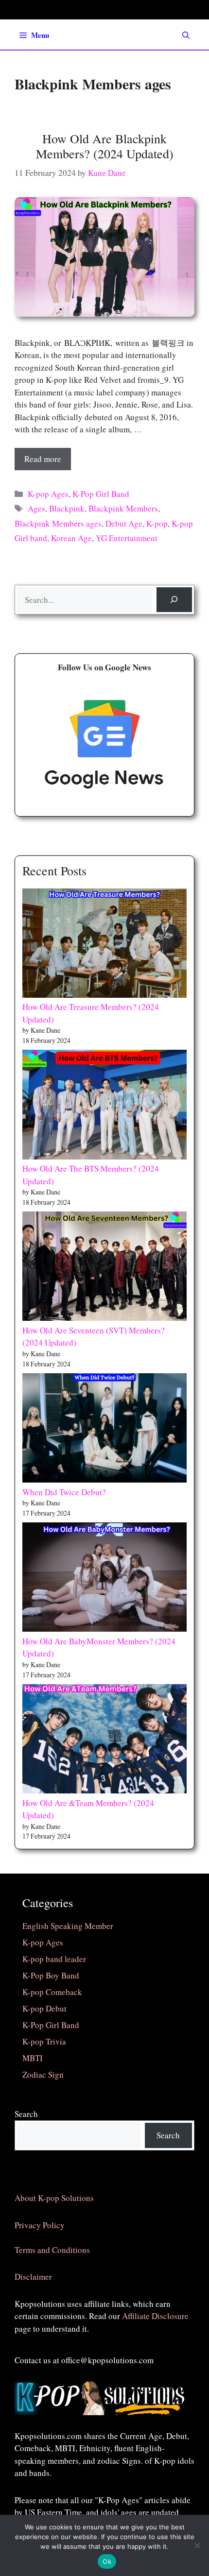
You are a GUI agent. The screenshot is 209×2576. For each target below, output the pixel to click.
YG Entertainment (127, 538)
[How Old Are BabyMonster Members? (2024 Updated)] (104, 1579)
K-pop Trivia (44, 2041)
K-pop (157, 523)
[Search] (174, 600)
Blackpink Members (123, 508)
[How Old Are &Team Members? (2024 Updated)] (104, 1740)
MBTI (33, 2058)
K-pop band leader (54, 1959)
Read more (43, 459)
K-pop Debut (44, 2008)
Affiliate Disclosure (155, 2316)
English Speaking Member (68, 1926)
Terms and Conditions (52, 2250)
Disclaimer (33, 2277)
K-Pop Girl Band (101, 494)
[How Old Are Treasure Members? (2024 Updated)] (104, 945)
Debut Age (124, 523)
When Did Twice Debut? (64, 1492)
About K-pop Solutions (54, 2198)
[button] (186, 35)
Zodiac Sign (43, 2074)
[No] (197, 2545)
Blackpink (67, 508)
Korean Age (71, 538)
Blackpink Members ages (58, 523)
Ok (107, 2561)
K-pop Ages (48, 494)
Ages (36, 508)
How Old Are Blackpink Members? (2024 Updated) (105, 146)
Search (26, 2114)
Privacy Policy (40, 2225)
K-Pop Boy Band (51, 1975)
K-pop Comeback (52, 1992)
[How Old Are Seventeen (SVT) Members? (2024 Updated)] (104, 1268)
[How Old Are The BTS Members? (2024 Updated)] (104, 1106)
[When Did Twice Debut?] (104, 1430)
